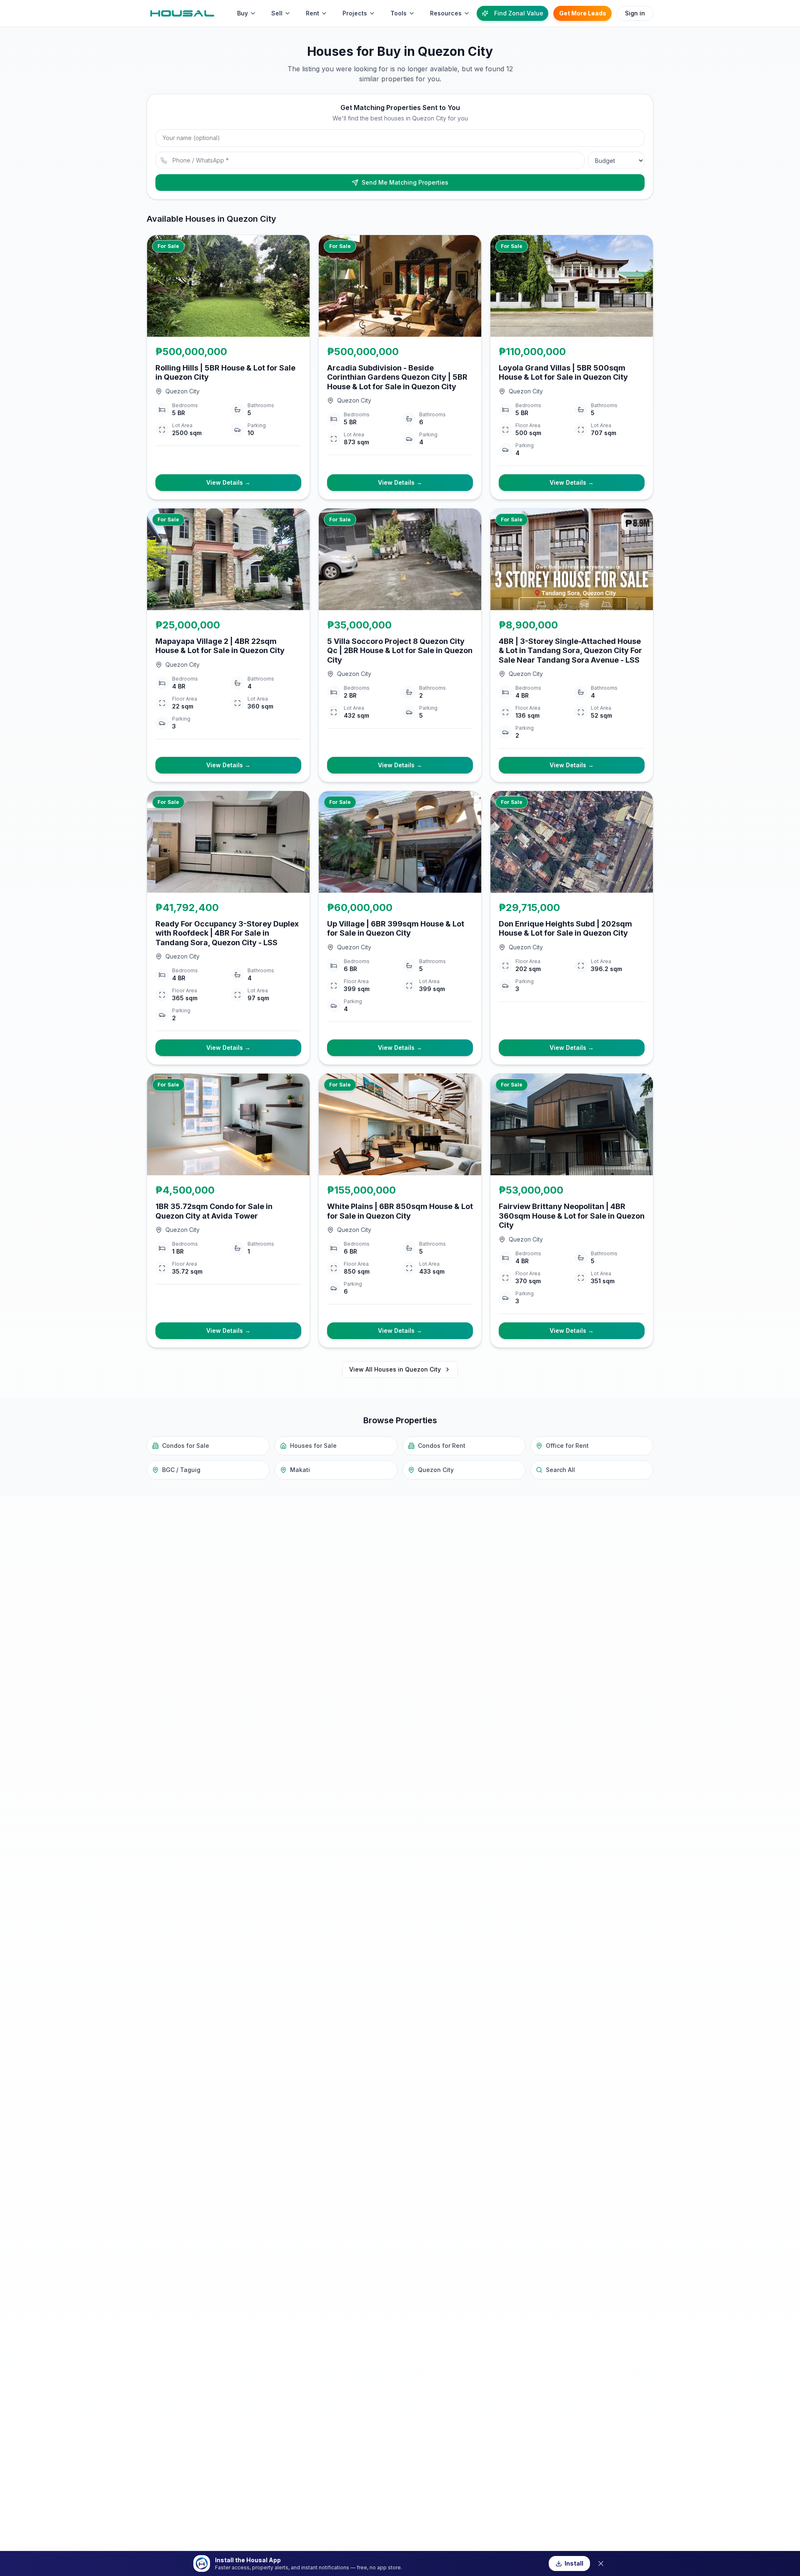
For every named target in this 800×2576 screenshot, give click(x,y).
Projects (355, 13)
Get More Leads (583, 13)
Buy (242, 13)
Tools (399, 13)
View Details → (228, 482)
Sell (277, 13)
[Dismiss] (601, 2563)
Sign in (635, 13)
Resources (446, 13)
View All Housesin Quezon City (395, 1369)
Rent (312, 13)
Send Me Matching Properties (405, 182)
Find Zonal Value (519, 13)
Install (574, 2563)
